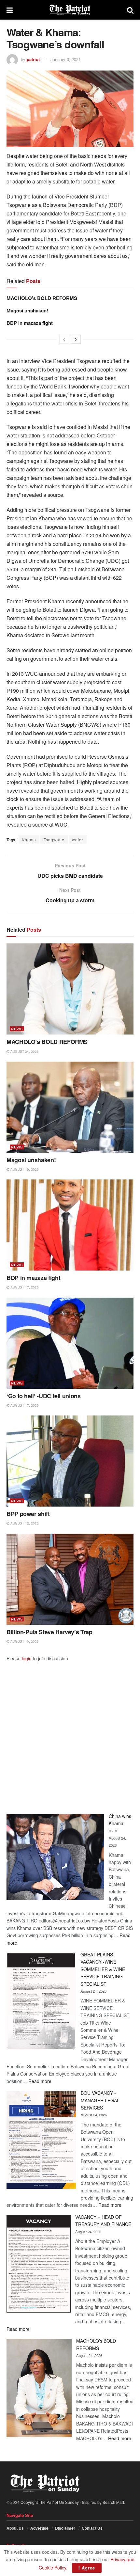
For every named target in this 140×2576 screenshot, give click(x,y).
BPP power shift (28, 1514)
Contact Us (92, 2528)
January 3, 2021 (66, 59)
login (27, 1658)
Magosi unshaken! (27, 310)
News (17, 1029)
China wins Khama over (120, 1823)
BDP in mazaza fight (30, 323)
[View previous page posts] (64, 339)
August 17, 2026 (24, 1287)
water (78, 839)
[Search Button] (130, 10)
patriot (33, 59)
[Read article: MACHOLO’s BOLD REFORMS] (70, 989)
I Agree (87, 2568)
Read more (40, 2081)
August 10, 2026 (24, 1641)
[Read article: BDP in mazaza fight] (70, 1225)
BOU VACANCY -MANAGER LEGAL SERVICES (100, 2100)
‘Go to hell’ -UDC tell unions (44, 1396)
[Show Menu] (10, 10)
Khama (29, 839)
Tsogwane (54, 839)
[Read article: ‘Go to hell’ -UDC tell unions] (70, 1343)
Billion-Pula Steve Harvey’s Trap (49, 1632)
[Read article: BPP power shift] (70, 1461)
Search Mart (113, 2502)
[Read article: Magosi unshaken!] (70, 1107)
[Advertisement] (70, 1732)
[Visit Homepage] (70, 10)
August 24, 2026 (24, 1051)
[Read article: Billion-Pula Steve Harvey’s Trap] (70, 1579)
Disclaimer (65, 2528)
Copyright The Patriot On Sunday (50, 2502)
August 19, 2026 (24, 1169)
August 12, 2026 (24, 1523)
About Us (15, 2528)
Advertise (39, 2528)
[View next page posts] (76, 339)
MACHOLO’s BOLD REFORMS (42, 298)
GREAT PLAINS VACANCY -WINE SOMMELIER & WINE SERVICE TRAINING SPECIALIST (103, 1969)
